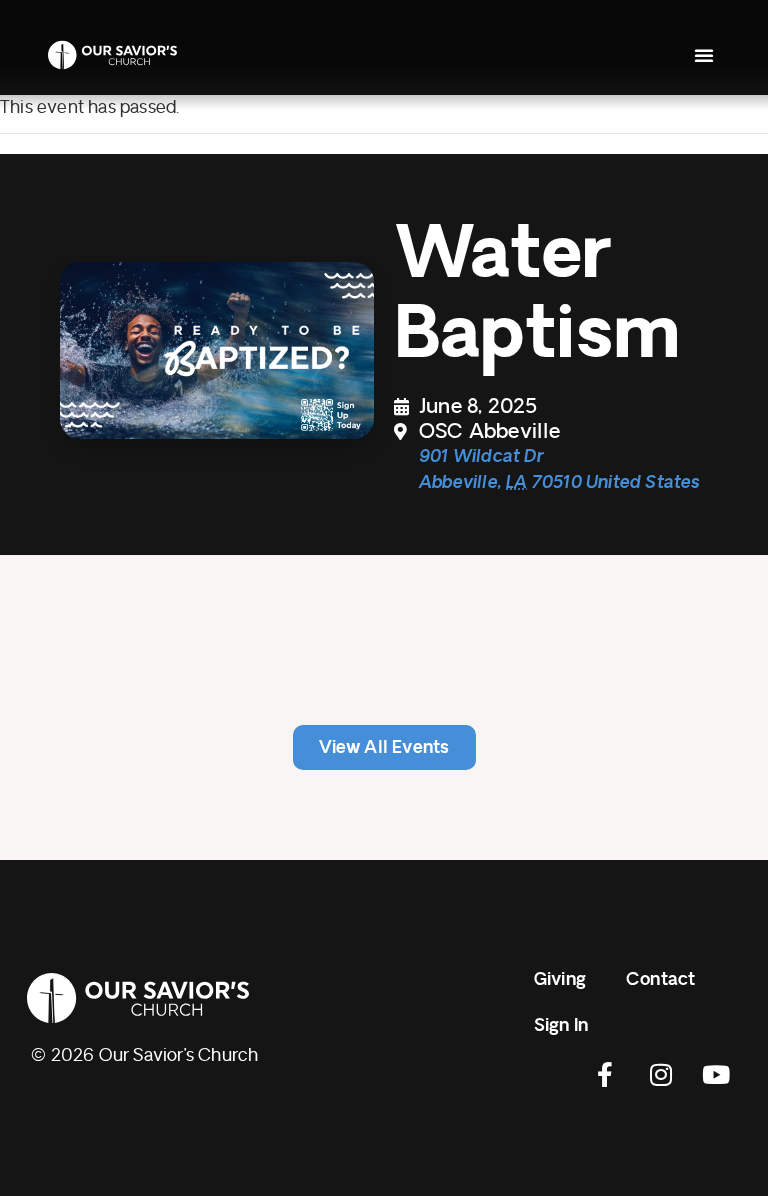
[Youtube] (716, 1074)
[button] (704, 55)
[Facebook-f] (606, 1074)
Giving (560, 979)
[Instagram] (661, 1074)
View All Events (384, 747)
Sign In (561, 1025)
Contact (660, 979)
